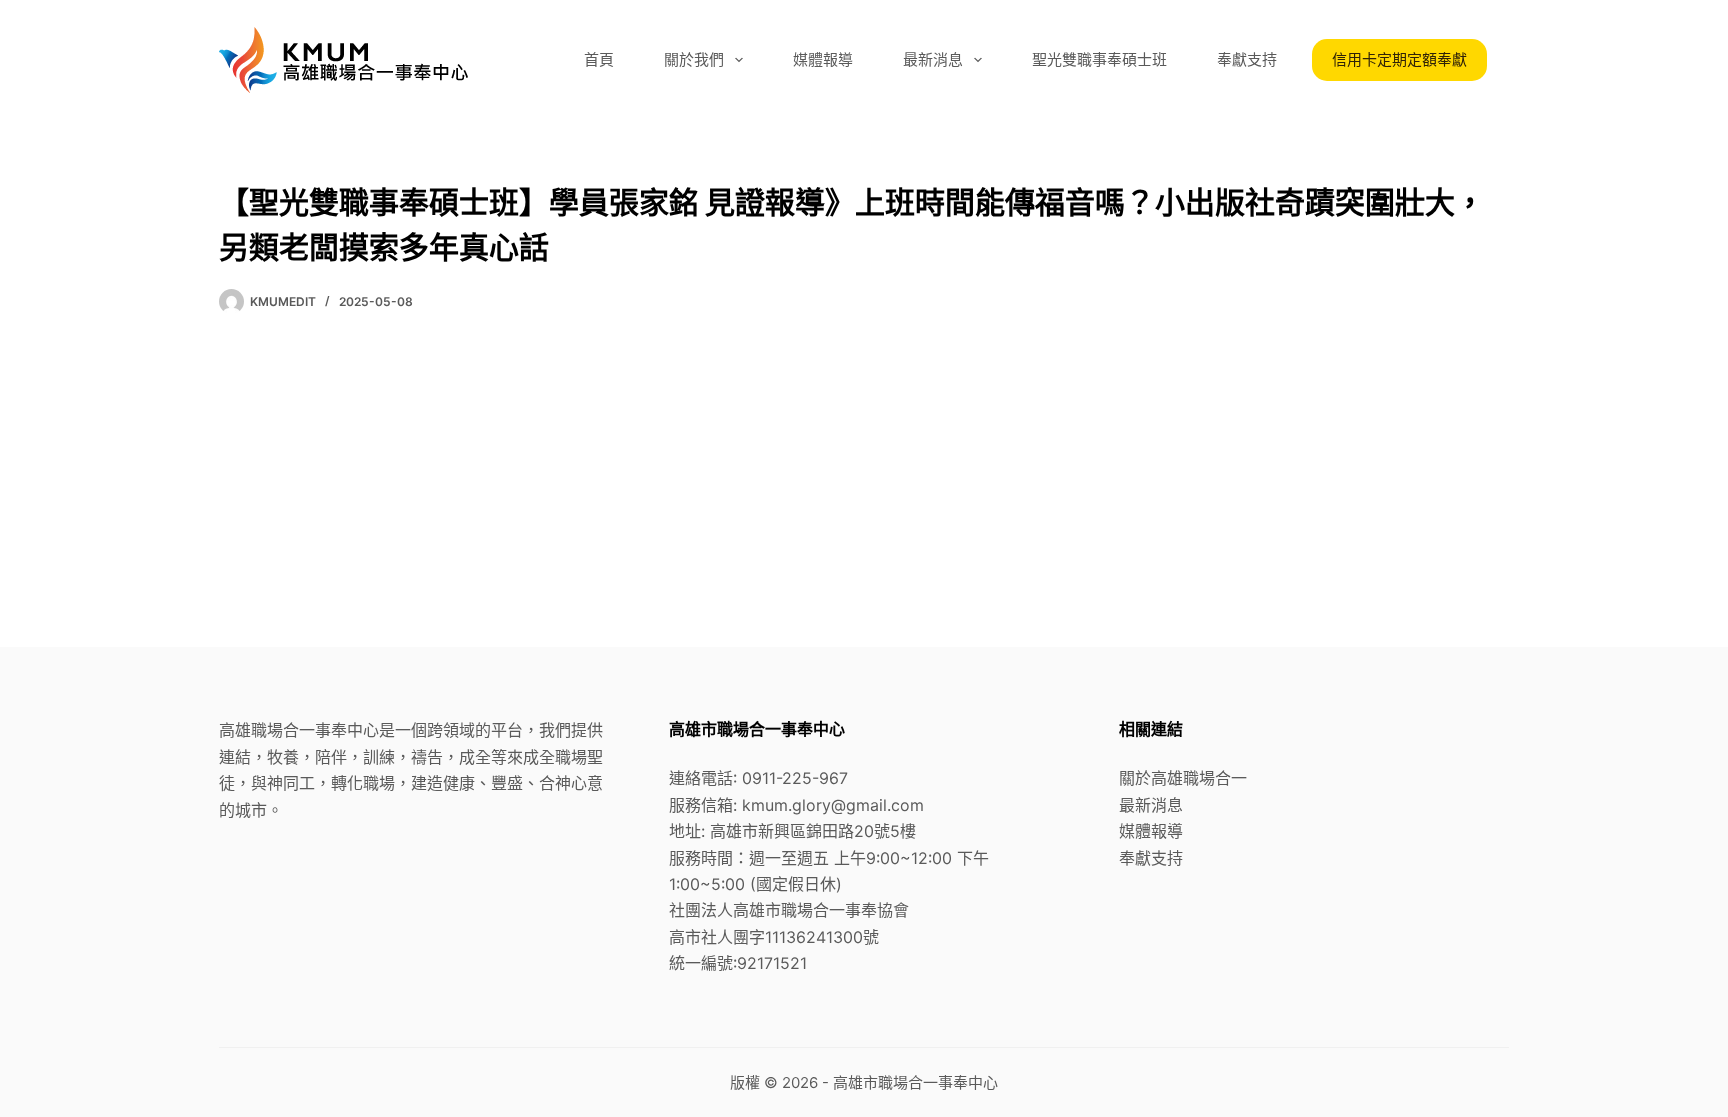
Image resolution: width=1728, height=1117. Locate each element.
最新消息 (933, 59)
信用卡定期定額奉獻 (1399, 59)
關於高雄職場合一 (1183, 778)
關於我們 (694, 59)
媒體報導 (823, 59)
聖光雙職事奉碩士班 (1099, 59)
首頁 (599, 59)
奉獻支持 (1247, 59)
